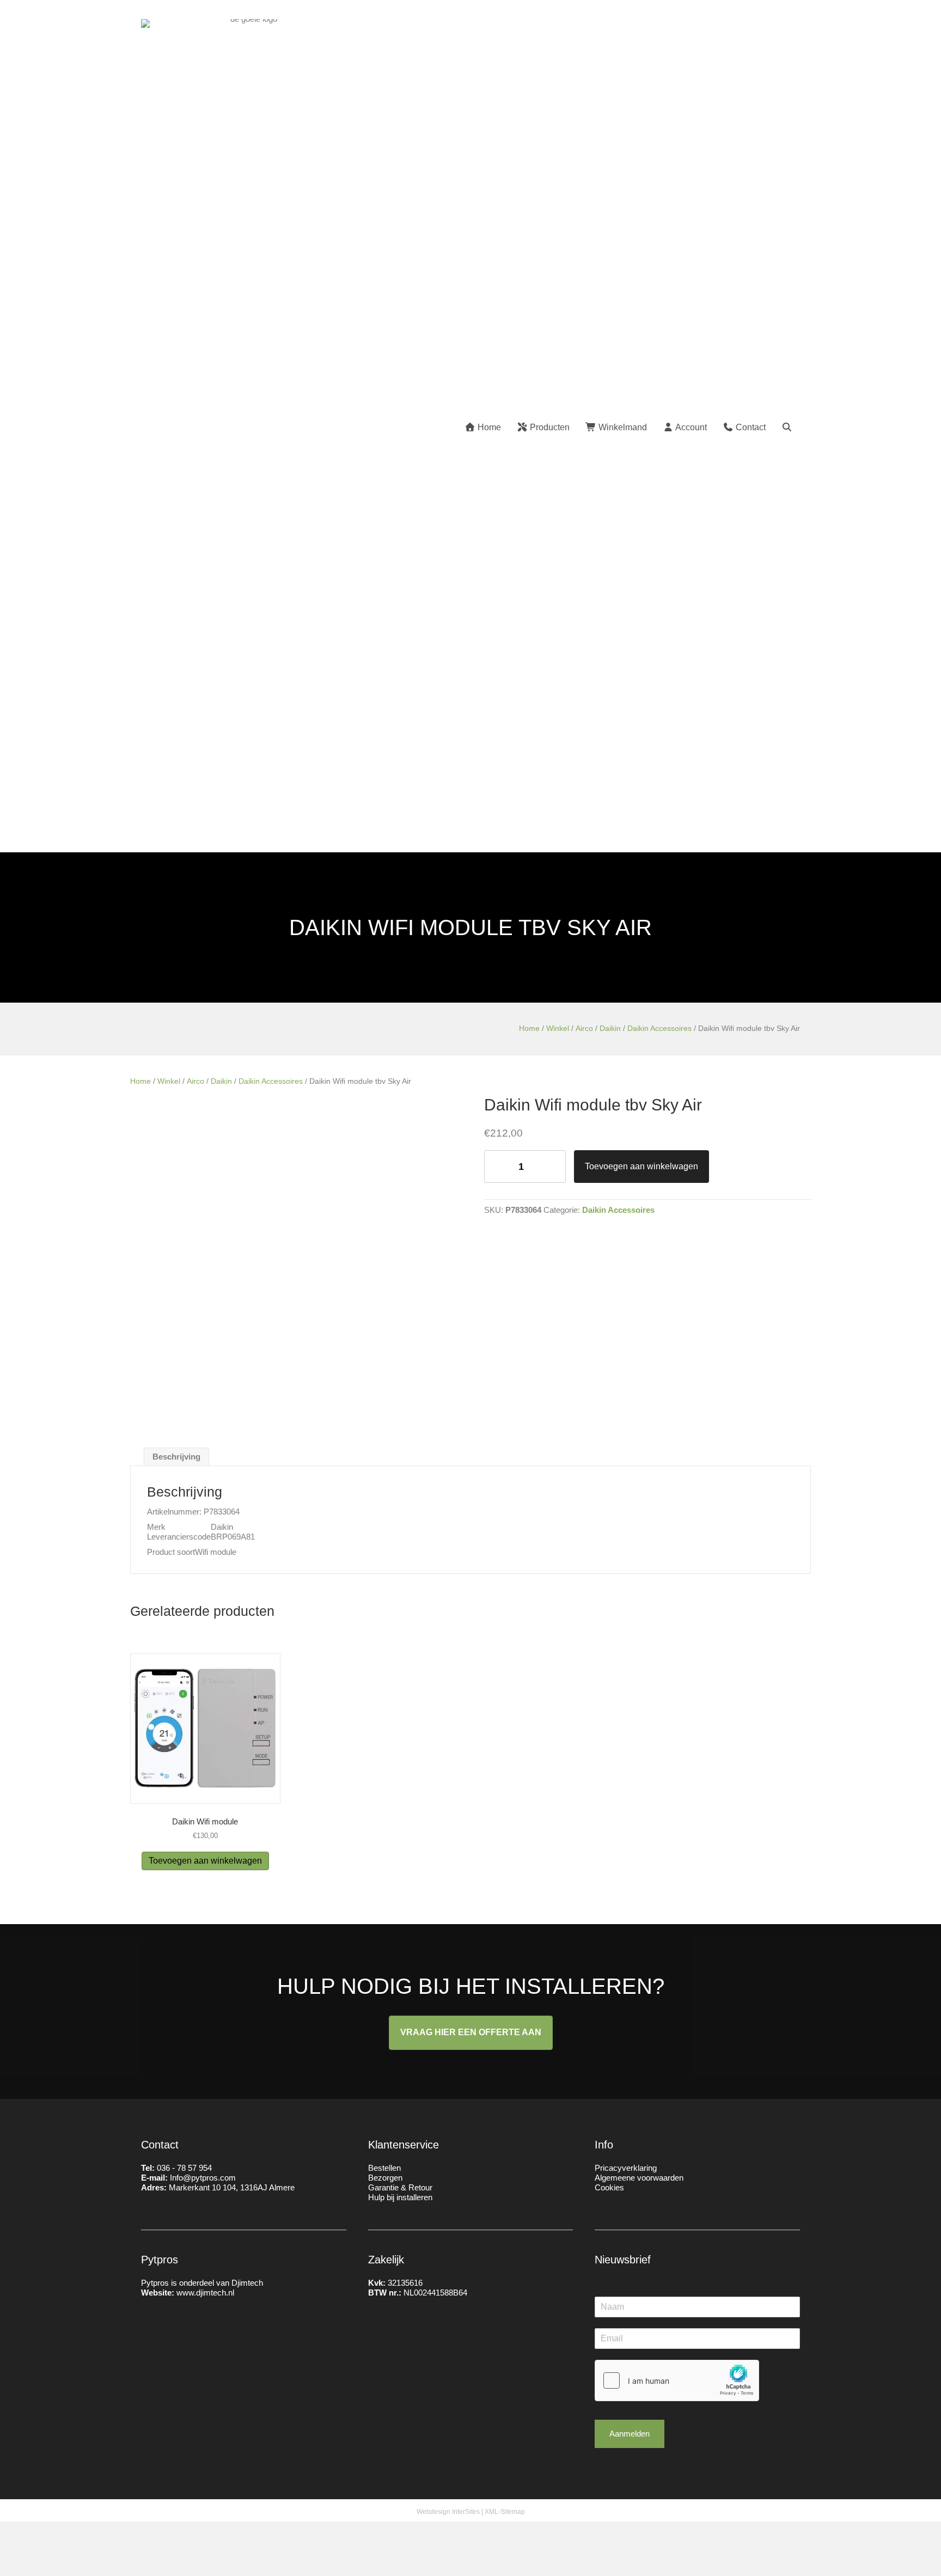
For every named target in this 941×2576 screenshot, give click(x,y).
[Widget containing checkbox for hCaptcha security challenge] (677, 2380)
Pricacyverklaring (626, 2168)
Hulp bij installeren (400, 2197)
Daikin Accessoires (659, 1028)
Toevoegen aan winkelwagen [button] (205, 1861)
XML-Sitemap (505, 2512)
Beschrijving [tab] (176, 1457)
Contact (750, 427)
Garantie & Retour (400, 2187)
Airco (584, 1028)
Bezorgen (385, 2178)
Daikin (610, 1028)
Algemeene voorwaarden (639, 2178)
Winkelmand (622, 427)
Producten (549, 427)
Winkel (558, 1028)
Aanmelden (630, 2434)
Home (488, 427)
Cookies (609, 2187)
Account (690, 427)
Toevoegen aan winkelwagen (641, 1166)
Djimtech (247, 2283)
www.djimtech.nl (205, 2293)
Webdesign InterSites (448, 2512)
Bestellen (384, 2168)
